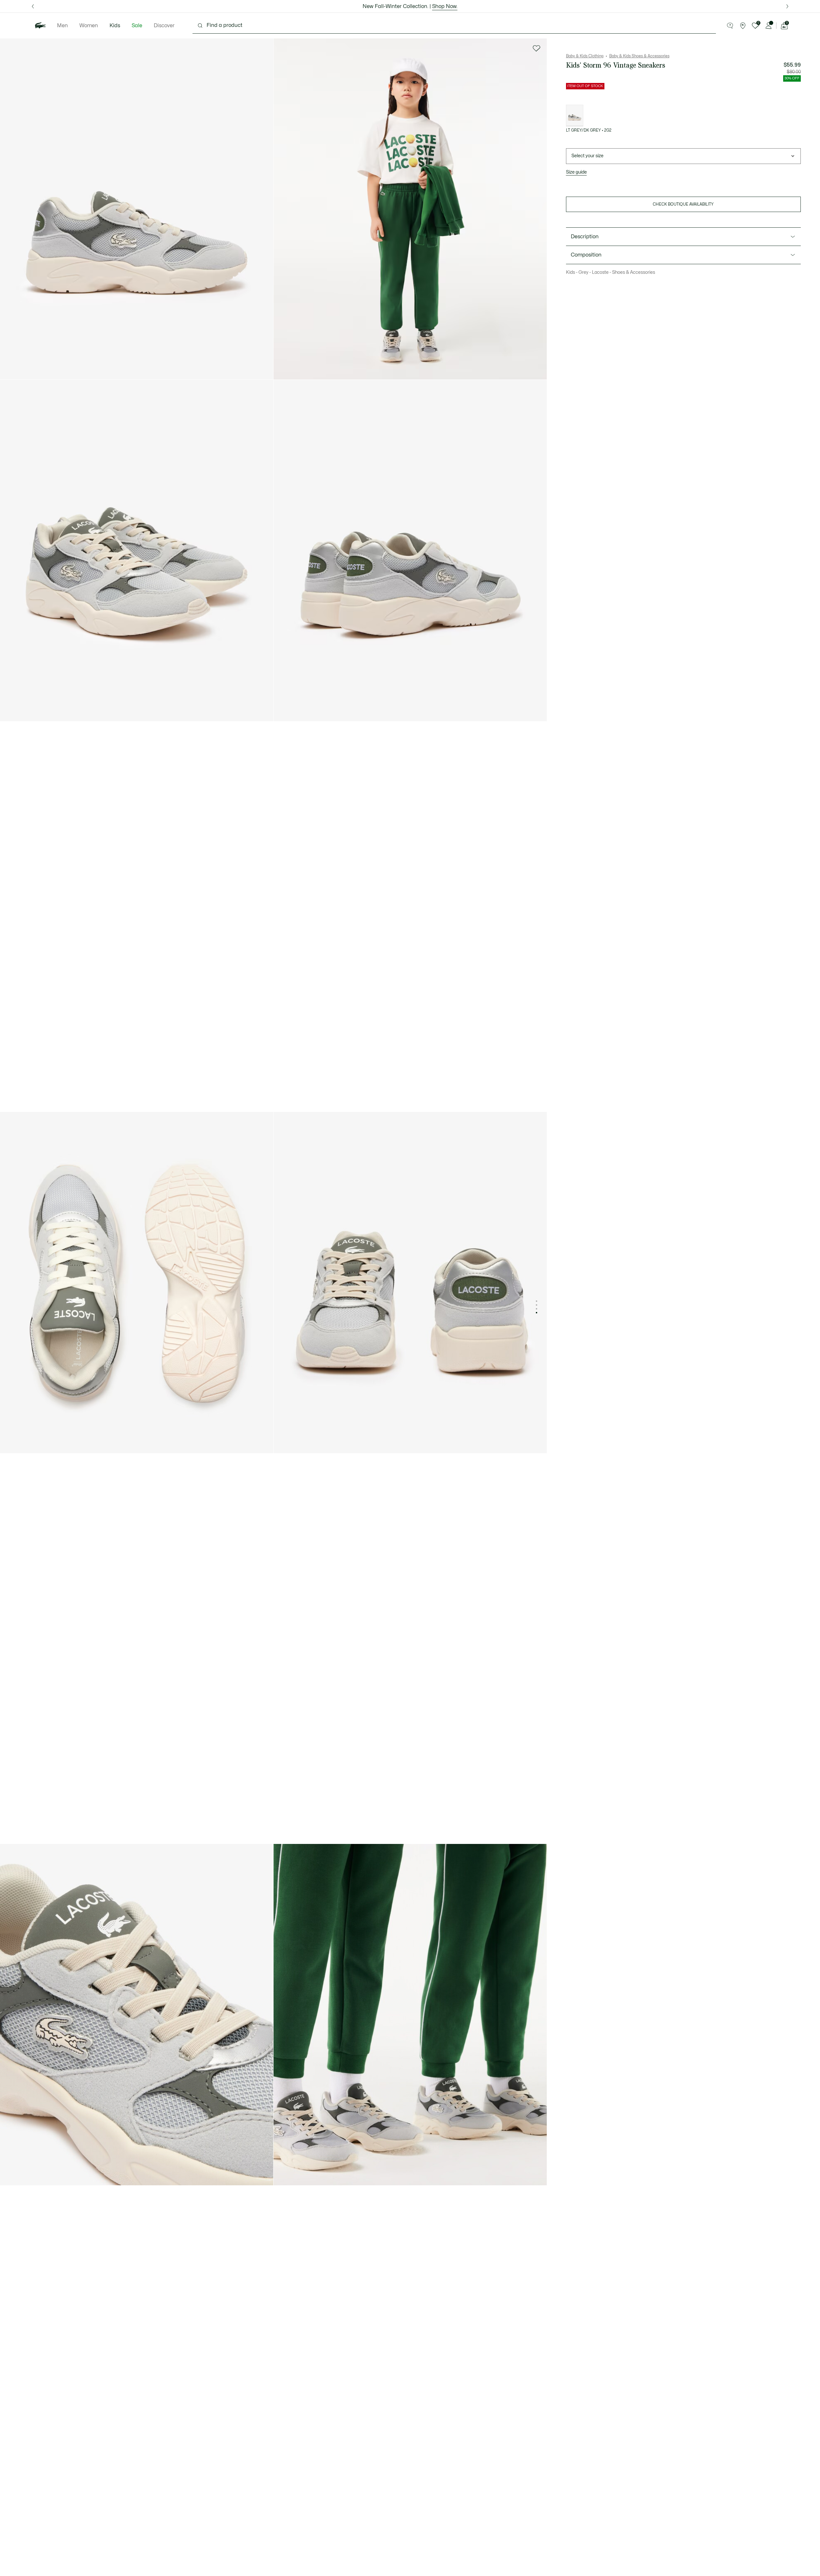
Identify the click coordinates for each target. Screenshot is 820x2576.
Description (585, 237)
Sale (137, 26)
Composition (586, 255)
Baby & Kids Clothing (585, 56)
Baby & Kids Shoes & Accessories (639, 56)
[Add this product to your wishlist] (537, 48)
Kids (115, 26)
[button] (730, 26)
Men (62, 26)
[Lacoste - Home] (40, 26)
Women (89, 26)
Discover (164, 26)
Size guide (576, 172)
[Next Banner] (787, 6)
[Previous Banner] (33, 6)
